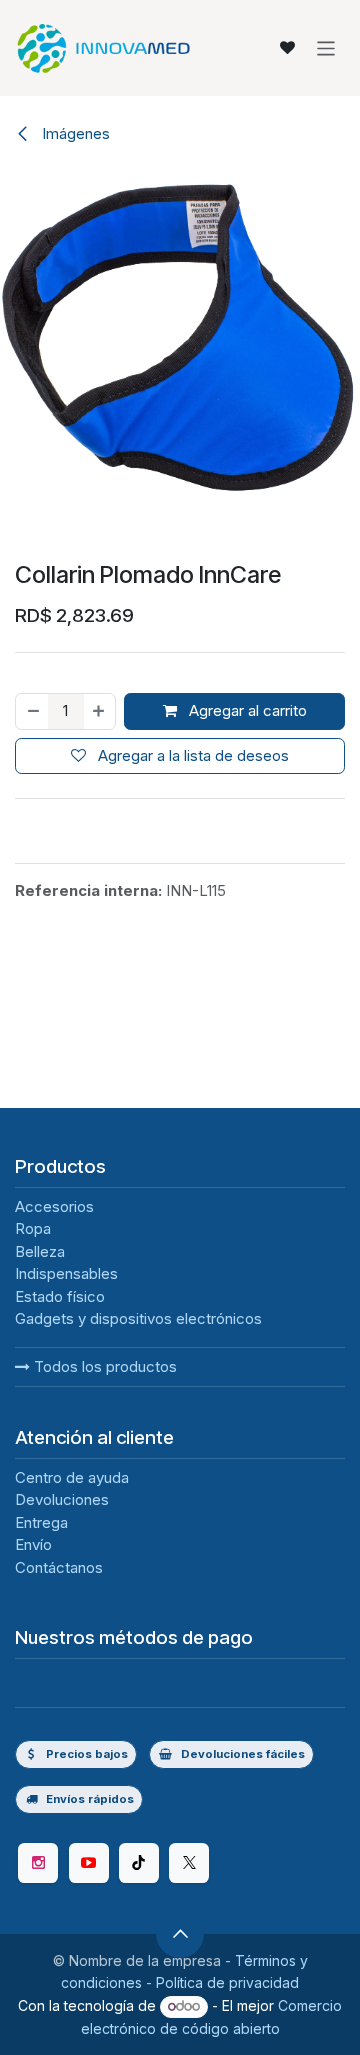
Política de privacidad (227, 1982)
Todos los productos (103, 1366)
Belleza (40, 1251)
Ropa (33, 1228)
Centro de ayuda (72, 1477)
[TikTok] (139, 1863)
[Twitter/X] (189, 1863)
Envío (33, 1544)
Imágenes (74, 133)
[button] (180, 1934)
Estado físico (60, 1296)
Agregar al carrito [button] (246, 710)
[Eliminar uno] (32, 711)
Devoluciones (62, 1499)
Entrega (41, 1522)
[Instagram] (38, 1863)
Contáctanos (59, 1567)
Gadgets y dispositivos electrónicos (138, 1318)
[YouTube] (89, 1863)
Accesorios (54, 1206)
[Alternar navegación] (326, 47)
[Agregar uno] (99, 711)
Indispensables (66, 1273)
